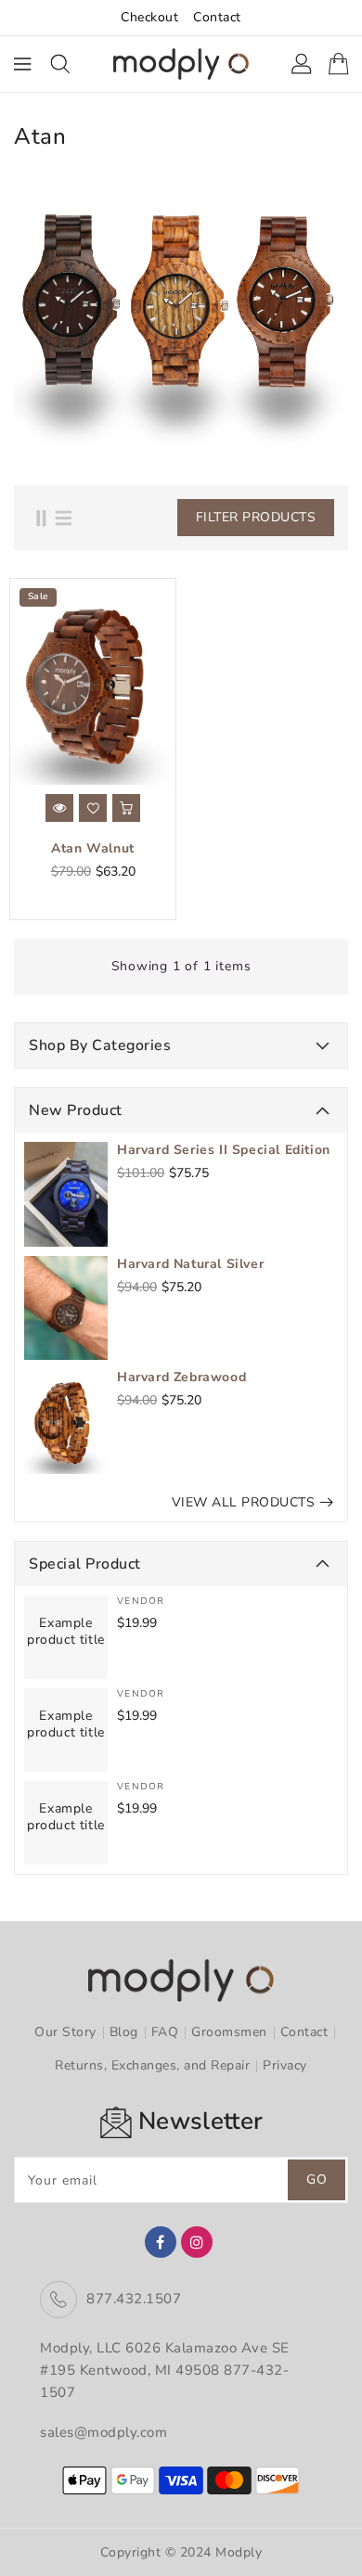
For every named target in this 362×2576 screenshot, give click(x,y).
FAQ (165, 2032)
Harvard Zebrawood (181, 1378)
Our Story (65, 2032)
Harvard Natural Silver (190, 1264)
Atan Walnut (93, 849)
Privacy (285, 2065)
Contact (217, 17)
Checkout (149, 17)
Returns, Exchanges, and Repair (152, 2065)
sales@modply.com (103, 2432)
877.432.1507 (134, 2299)
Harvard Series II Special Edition (224, 1150)
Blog (124, 2032)
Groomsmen (229, 2032)
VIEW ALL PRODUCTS (244, 1502)
